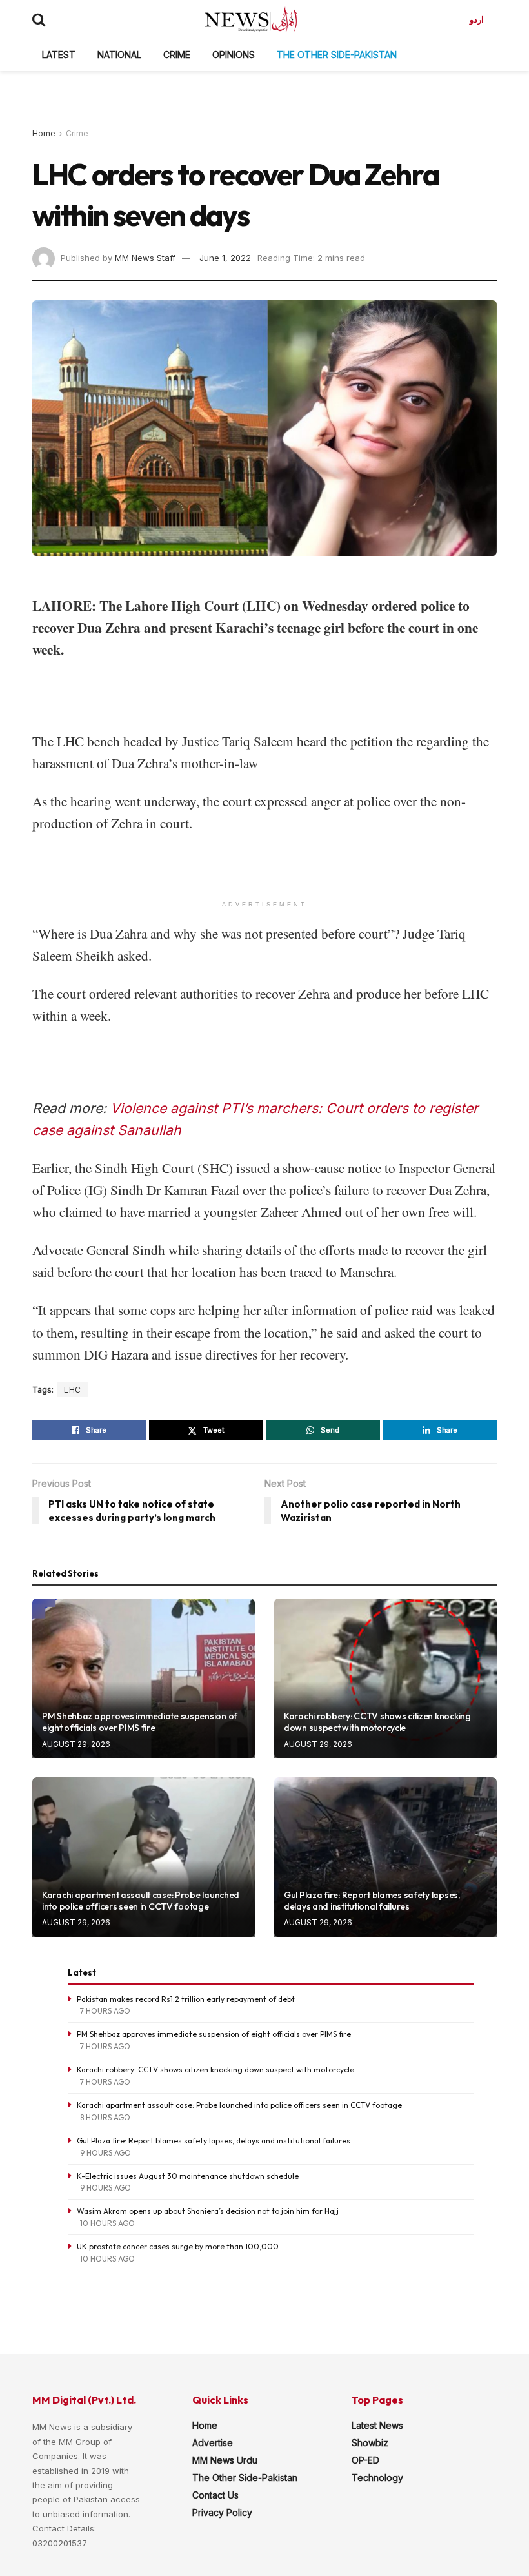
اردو (477, 19)
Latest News (377, 2425)
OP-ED (365, 2460)
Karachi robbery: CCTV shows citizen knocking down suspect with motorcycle (377, 1722)
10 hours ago (107, 2223)
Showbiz (370, 2443)
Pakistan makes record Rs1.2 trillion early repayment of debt (186, 1999)
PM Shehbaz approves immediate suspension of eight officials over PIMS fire (140, 1722)
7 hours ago (105, 2011)
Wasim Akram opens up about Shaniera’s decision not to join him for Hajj (208, 2211)
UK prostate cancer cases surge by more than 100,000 (178, 2246)
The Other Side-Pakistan (337, 55)
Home (44, 133)
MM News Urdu (225, 2460)
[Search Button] (39, 19)
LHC (73, 1390)
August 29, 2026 (76, 1744)
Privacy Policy (222, 2512)
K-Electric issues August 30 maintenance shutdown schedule (188, 2176)
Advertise (213, 2443)
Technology (377, 2478)
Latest (59, 55)
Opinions (234, 55)
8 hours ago (105, 2117)
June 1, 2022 (225, 258)
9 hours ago (105, 2153)
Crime (177, 55)
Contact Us (215, 2495)
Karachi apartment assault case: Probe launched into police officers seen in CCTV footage (141, 1901)
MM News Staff (145, 258)
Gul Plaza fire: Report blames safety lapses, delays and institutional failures (372, 1901)
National (119, 55)
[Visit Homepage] (251, 19)
